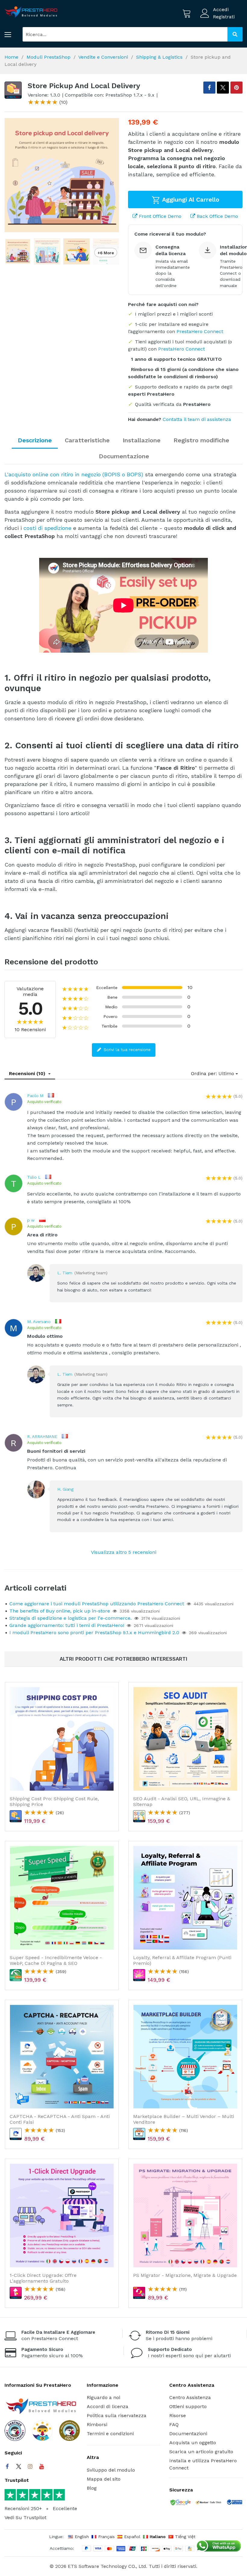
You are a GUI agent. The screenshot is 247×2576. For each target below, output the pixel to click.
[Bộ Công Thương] (234, 2503)
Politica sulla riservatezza (117, 2415)
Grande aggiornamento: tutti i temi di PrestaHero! (67, 1625)
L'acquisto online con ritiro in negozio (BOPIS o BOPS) (74, 474)
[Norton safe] (208, 2503)
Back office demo (217, 216)
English (82, 2537)
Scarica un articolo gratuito (201, 2452)
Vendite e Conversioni (103, 57)
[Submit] (235, 34)
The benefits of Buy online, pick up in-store (60, 1611)
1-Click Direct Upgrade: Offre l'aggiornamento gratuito (43, 2278)
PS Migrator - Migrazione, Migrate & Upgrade (185, 2275)
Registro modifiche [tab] (201, 440)
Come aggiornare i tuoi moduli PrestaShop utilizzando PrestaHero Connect (97, 1604)
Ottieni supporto (188, 2406)
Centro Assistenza (190, 2397)
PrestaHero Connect (200, 331)
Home (11, 57)
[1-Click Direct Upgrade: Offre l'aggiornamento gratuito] (62, 2216)
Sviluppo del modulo (111, 2470)
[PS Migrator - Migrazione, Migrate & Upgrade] (185, 2216)
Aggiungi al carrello (190, 199)
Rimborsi (97, 2424)
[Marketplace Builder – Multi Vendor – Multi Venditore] (185, 2057)
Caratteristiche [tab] (87, 440)
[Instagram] (30, 2466)
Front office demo (159, 216)
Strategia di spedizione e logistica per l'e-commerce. (70, 1618)
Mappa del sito (104, 2479)
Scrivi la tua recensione (126, 1050)
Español (132, 2537)
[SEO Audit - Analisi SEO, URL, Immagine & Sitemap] (185, 1739)
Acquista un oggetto (193, 2443)
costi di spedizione (47, 528)
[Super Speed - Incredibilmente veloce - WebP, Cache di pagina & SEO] (62, 1898)
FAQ (174, 2424)
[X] (223, 88)
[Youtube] (42, 2466)
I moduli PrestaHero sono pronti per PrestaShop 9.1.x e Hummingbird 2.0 (94, 1633)
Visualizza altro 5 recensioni (124, 1552)
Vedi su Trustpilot (25, 2517)
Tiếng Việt (185, 2537)
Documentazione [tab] (124, 456)
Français (106, 2537)
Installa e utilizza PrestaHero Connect (203, 2464)
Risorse (178, 2415)
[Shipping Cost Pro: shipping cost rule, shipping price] (62, 1739)
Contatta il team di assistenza (197, 419)
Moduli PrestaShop (48, 57)
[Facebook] (7, 2466)
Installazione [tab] (142, 440)
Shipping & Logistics (159, 57)
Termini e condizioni (110, 2434)
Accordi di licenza (108, 2406)
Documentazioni (188, 2434)
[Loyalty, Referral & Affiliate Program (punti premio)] (185, 1898)
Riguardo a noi (103, 2397)
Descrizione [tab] (35, 440)
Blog (92, 2488)
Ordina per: (204, 1073)
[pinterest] (236, 88)
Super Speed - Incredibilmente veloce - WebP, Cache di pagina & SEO (56, 1960)
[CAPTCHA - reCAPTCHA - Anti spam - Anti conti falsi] (62, 2057)
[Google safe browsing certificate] (180, 2503)
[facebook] (209, 88)
